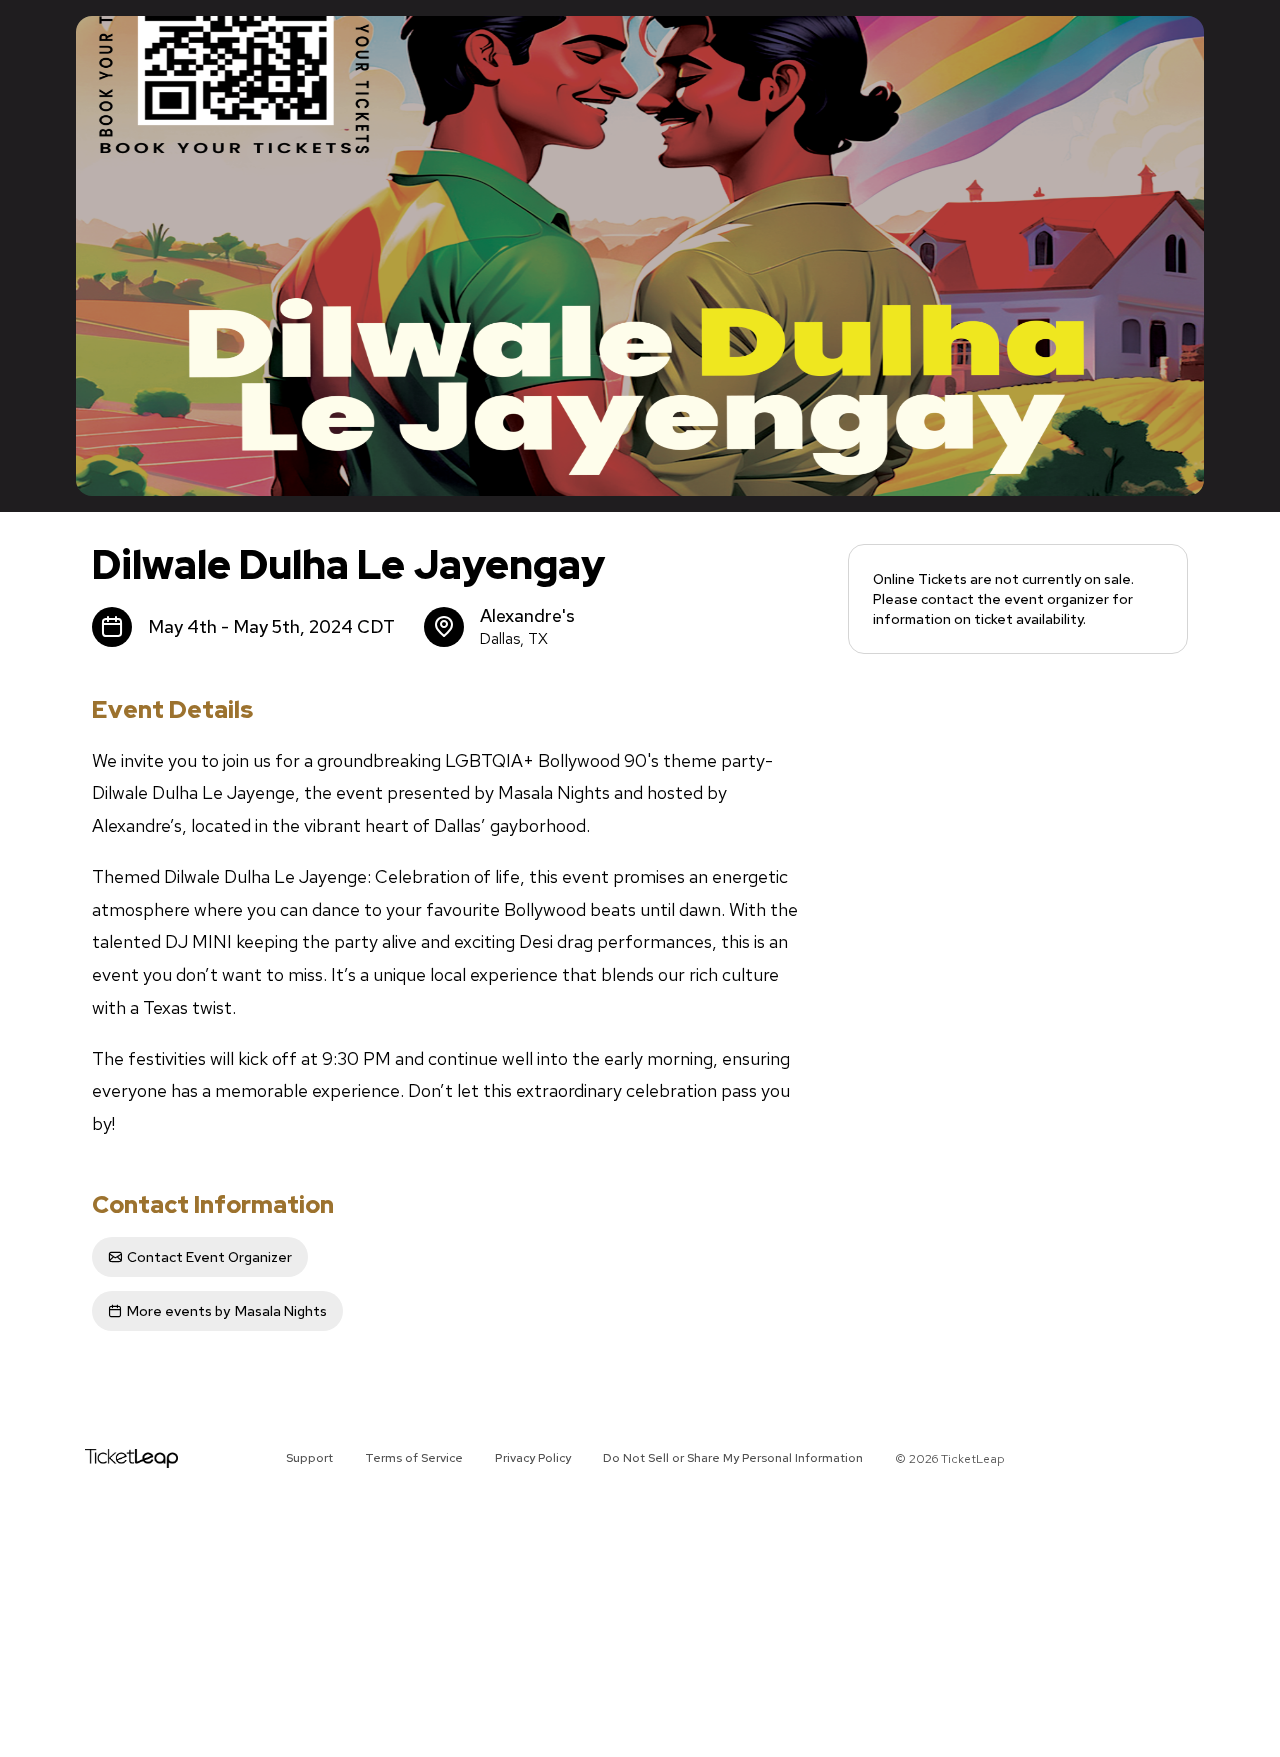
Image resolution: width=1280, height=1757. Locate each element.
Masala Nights (227, 1311)
